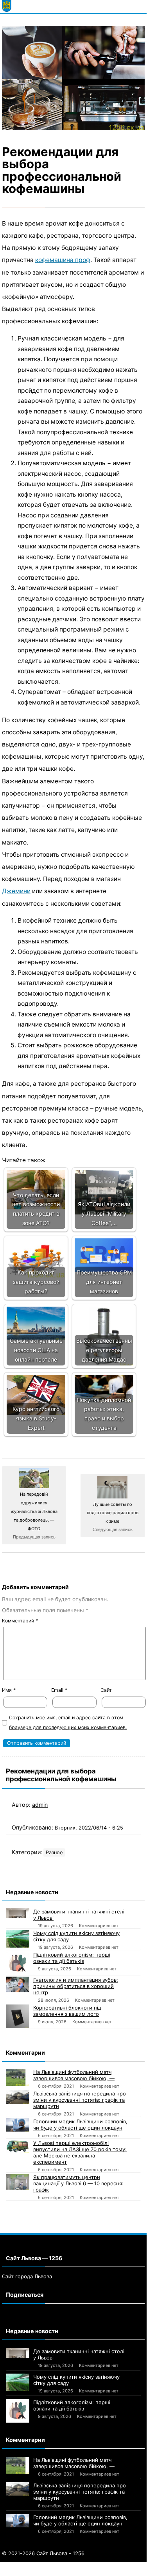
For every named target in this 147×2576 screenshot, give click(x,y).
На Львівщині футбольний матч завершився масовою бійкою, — (74, 2075)
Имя (9, 1690)
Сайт (106, 1690)
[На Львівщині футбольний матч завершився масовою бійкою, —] (18, 2078)
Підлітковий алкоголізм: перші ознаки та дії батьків (72, 1958)
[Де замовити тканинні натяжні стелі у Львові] (18, 1913)
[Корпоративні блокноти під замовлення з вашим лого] (18, 2016)
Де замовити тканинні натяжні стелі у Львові (79, 1915)
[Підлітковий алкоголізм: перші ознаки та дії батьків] (18, 1963)
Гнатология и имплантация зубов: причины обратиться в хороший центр (76, 1986)
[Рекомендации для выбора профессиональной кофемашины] (73, 78)
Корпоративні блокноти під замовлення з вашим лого (67, 2011)
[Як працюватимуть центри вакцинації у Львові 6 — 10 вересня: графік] (18, 2182)
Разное (54, 1852)
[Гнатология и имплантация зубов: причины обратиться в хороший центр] (18, 1984)
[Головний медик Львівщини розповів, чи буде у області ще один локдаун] (18, 2125)
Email (59, 1690)
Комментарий (20, 1621)
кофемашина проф (63, 260)
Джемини (16, 891)
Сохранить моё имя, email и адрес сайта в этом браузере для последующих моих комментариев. (68, 1722)
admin (40, 1805)
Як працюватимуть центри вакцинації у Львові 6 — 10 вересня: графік (78, 2183)
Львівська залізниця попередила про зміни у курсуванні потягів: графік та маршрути (80, 2100)
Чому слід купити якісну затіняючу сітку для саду (76, 1936)
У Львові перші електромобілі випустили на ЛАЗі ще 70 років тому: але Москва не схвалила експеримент (80, 2152)
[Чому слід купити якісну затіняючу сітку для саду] (18, 1939)
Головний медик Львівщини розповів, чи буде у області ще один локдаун (80, 2125)
